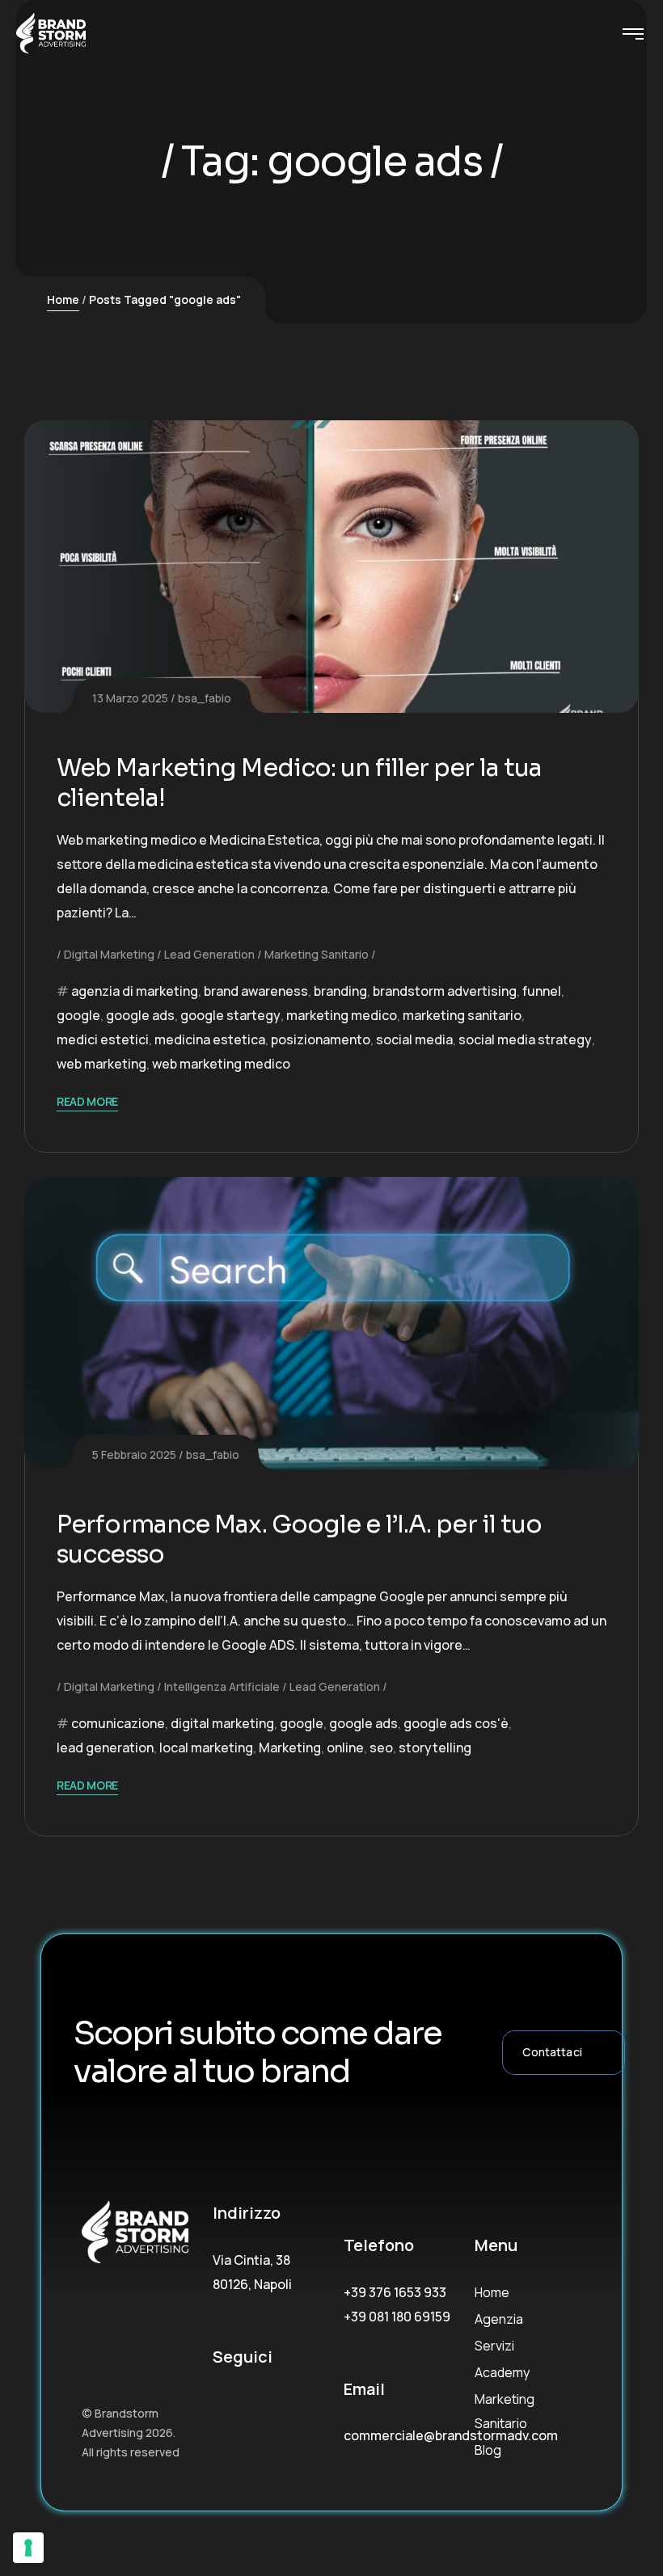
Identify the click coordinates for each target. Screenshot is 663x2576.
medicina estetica (210, 1039)
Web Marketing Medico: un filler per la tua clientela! (299, 783)
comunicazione (118, 1723)
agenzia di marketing (135, 991)
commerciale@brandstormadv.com (451, 2435)
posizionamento (321, 1039)
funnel (542, 991)
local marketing (206, 1748)
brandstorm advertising (445, 991)
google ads (140, 1015)
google (78, 1015)
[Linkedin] (310, 2403)
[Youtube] (219, 2416)
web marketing (101, 1064)
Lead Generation (209, 954)
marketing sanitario (462, 1015)
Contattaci (552, 2052)
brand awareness (256, 991)
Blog (488, 2450)
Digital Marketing (109, 954)
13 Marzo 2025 (130, 698)
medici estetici (103, 1039)
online (345, 1748)
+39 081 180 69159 (397, 2317)
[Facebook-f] (219, 2403)
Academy (502, 2372)
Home (63, 299)
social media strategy (525, 1039)
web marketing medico (221, 1064)
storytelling (435, 1748)
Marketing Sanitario (317, 954)
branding (340, 991)
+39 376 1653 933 (395, 2292)
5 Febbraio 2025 (134, 1455)
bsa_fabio (205, 698)
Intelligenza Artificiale (222, 1686)
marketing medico (342, 1015)
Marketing (290, 1748)
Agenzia (499, 2319)
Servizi (494, 2346)
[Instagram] (264, 2403)
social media (414, 1039)
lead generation (105, 1748)
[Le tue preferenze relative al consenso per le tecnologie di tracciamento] (28, 2548)
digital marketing (222, 1723)
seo (381, 1748)
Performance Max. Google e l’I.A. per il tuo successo (299, 1540)
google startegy (230, 1015)
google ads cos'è (456, 1723)
